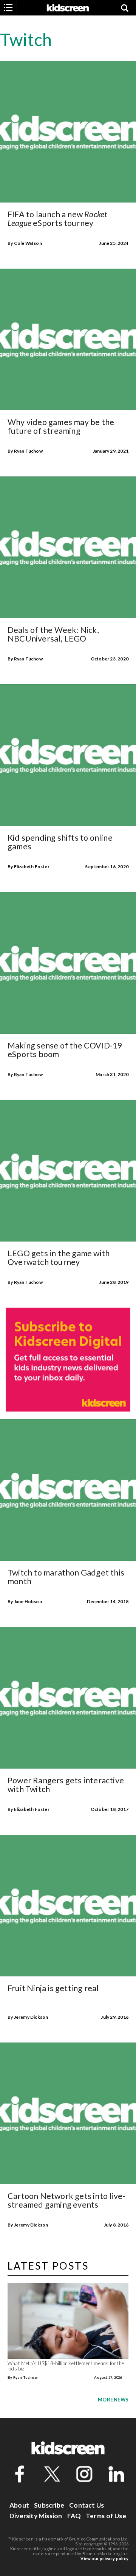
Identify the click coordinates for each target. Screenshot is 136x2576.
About (19, 2505)
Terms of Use (106, 2516)
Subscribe (49, 2505)
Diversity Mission (36, 2516)
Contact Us (87, 2505)
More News (113, 2400)
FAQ (74, 2516)
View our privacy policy (104, 2558)
